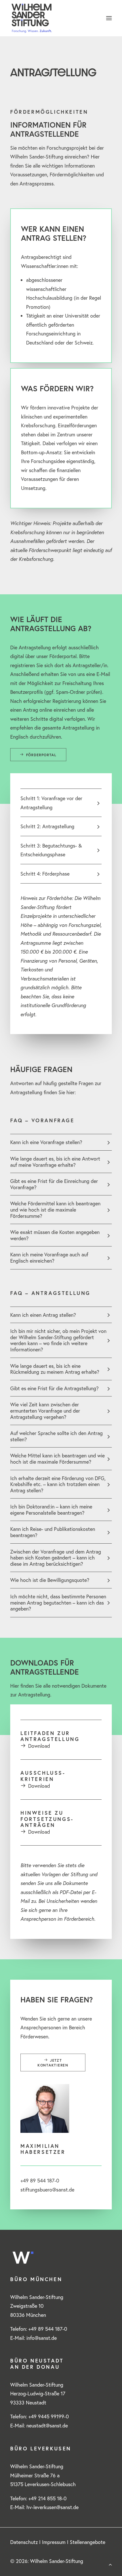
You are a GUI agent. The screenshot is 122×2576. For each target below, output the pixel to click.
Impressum (54, 2542)
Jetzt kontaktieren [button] (53, 2063)
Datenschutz (24, 2542)
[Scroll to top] (110, 2564)
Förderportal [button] (41, 755)
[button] (109, 18)
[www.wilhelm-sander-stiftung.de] (61, 18)
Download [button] (39, 1746)
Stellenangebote (88, 2542)
